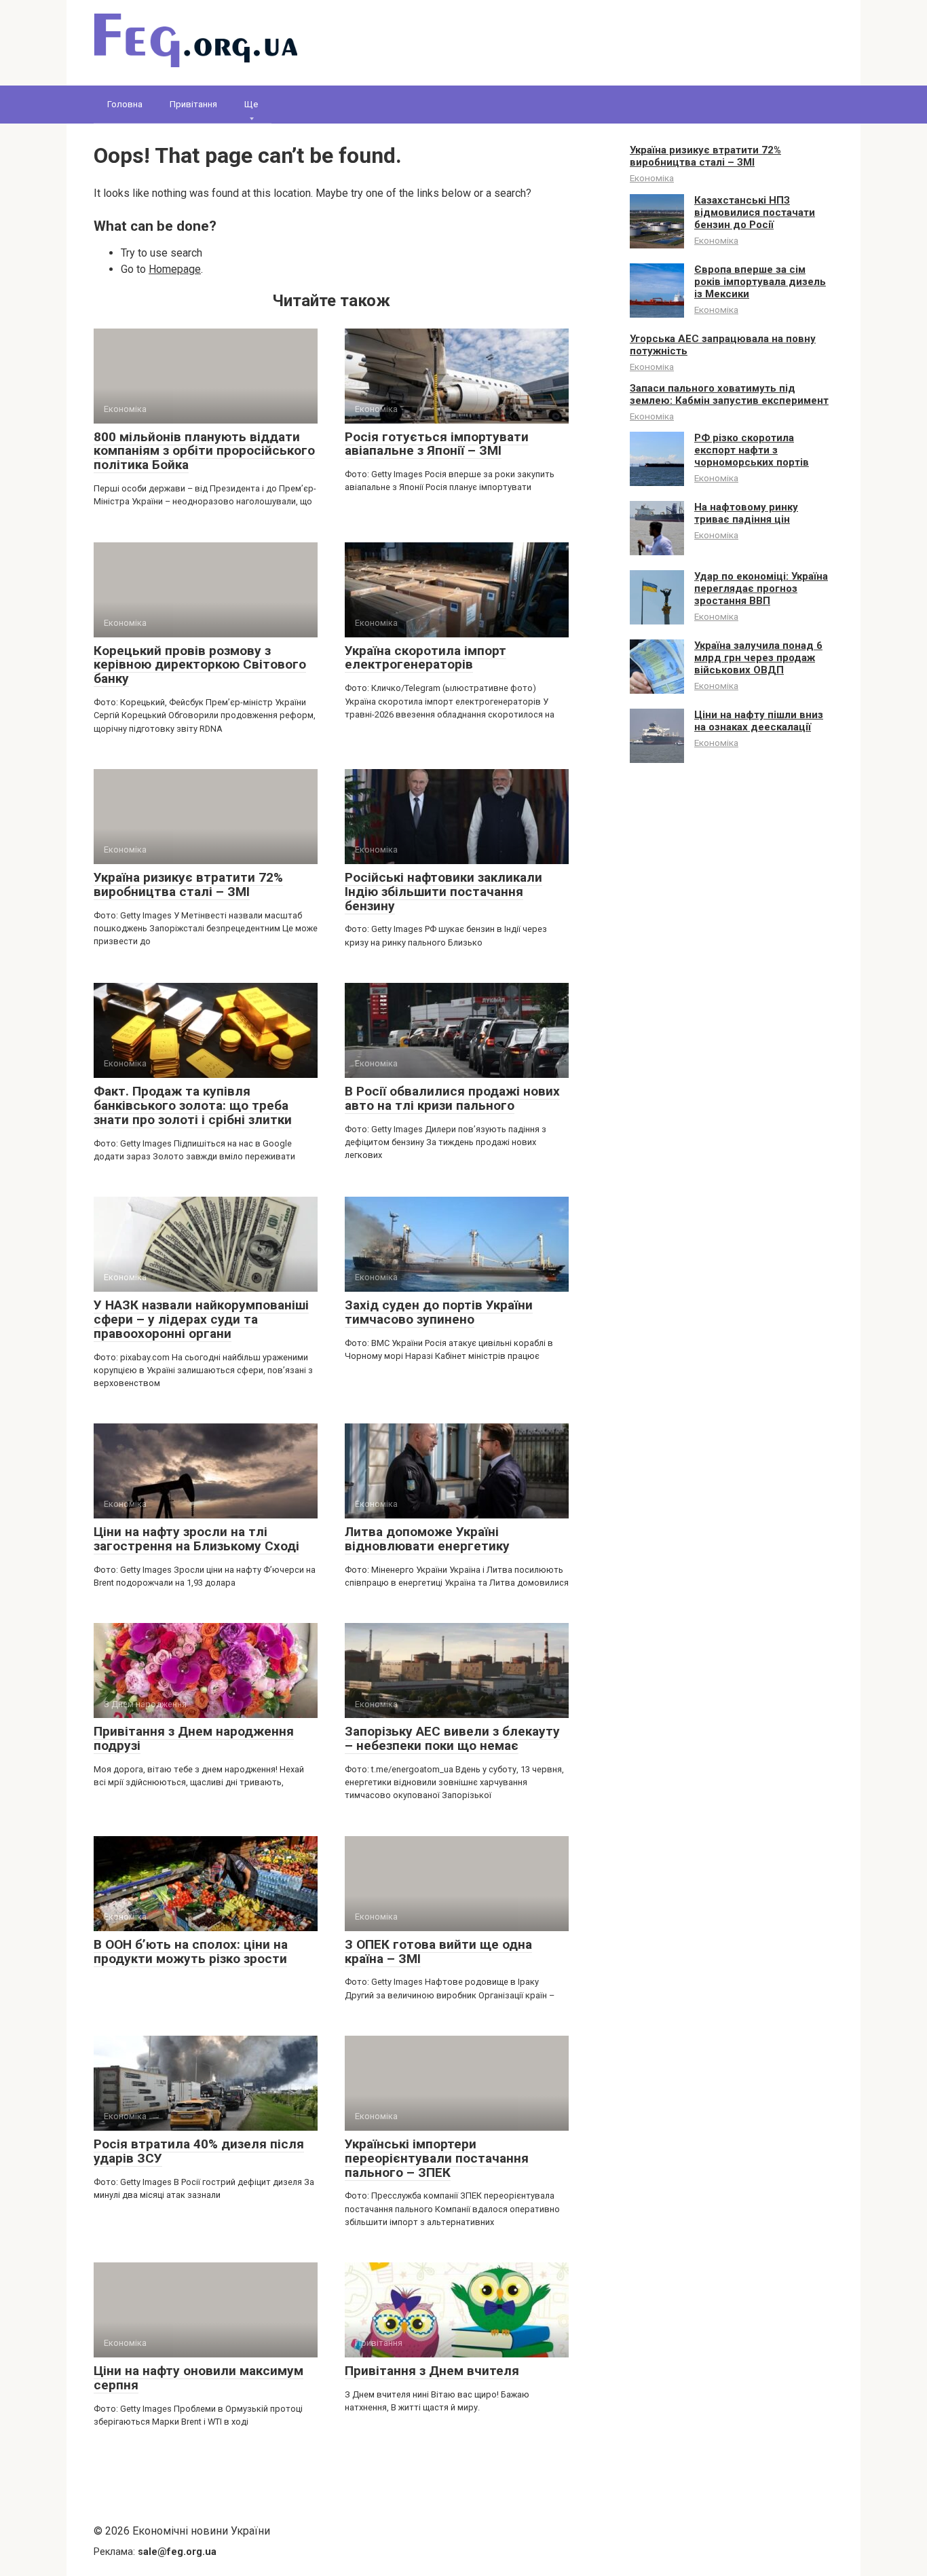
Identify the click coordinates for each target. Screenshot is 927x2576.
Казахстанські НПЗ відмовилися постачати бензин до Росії (755, 212)
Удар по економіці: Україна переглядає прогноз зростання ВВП (761, 589)
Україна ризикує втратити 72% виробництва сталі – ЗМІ (188, 884)
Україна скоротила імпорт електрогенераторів (425, 658)
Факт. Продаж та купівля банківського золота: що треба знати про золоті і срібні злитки (193, 1105)
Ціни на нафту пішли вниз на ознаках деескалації (759, 721)
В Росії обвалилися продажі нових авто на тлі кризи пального (452, 1098)
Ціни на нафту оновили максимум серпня (198, 2378)
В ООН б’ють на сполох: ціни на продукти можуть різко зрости (191, 1952)
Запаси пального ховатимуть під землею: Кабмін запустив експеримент (729, 394)
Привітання (193, 104)
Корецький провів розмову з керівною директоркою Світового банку (200, 665)
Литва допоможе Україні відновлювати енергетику (427, 1539)
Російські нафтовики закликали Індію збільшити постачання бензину (443, 892)
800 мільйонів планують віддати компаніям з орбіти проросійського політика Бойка (204, 451)
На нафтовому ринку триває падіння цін (746, 513)
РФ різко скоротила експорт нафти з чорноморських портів (752, 450)
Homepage (175, 269)
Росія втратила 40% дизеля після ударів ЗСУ (199, 2151)
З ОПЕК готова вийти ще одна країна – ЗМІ (438, 1952)
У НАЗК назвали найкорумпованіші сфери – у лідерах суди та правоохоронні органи (201, 1319)
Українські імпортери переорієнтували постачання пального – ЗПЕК (437, 2158)
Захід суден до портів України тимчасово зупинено (439, 1312)
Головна (125, 104)
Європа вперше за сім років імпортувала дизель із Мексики (760, 282)
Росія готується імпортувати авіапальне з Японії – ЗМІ (437, 444)
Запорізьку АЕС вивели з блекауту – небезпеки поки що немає (452, 1738)
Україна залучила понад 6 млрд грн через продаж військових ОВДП (758, 658)
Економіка (652, 178)
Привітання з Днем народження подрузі (194, 1738)
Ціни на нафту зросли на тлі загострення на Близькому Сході (196, 1539)
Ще (251, 104)
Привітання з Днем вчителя (432, 2371)
